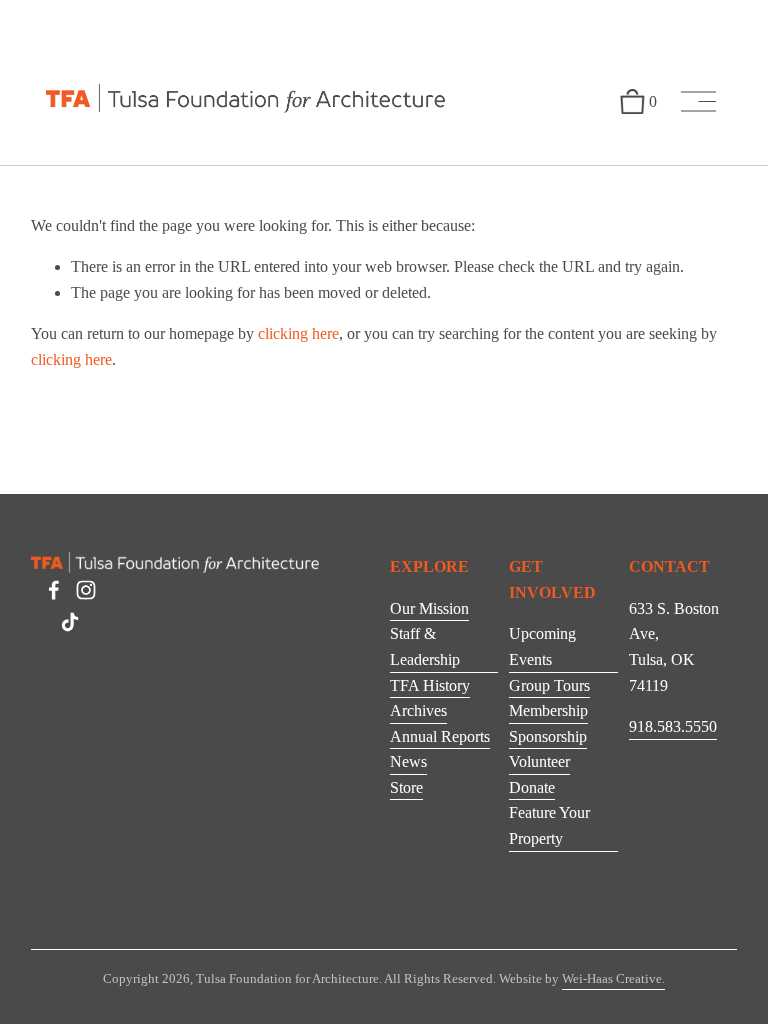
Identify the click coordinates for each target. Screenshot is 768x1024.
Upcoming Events (542, 646)
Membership (548, 710)
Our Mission (429, 608)
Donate (532, 787)
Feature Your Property (549, 825)
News (408, 761)
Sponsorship (548, 736)
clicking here (298, 333)
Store (406, 787)
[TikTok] (70, 622)
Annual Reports (440, 736)
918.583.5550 (673, 726)
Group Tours (549, 685)
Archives (418, 710)
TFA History (430, 685)
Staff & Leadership (425, 646)
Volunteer (539, 761)
